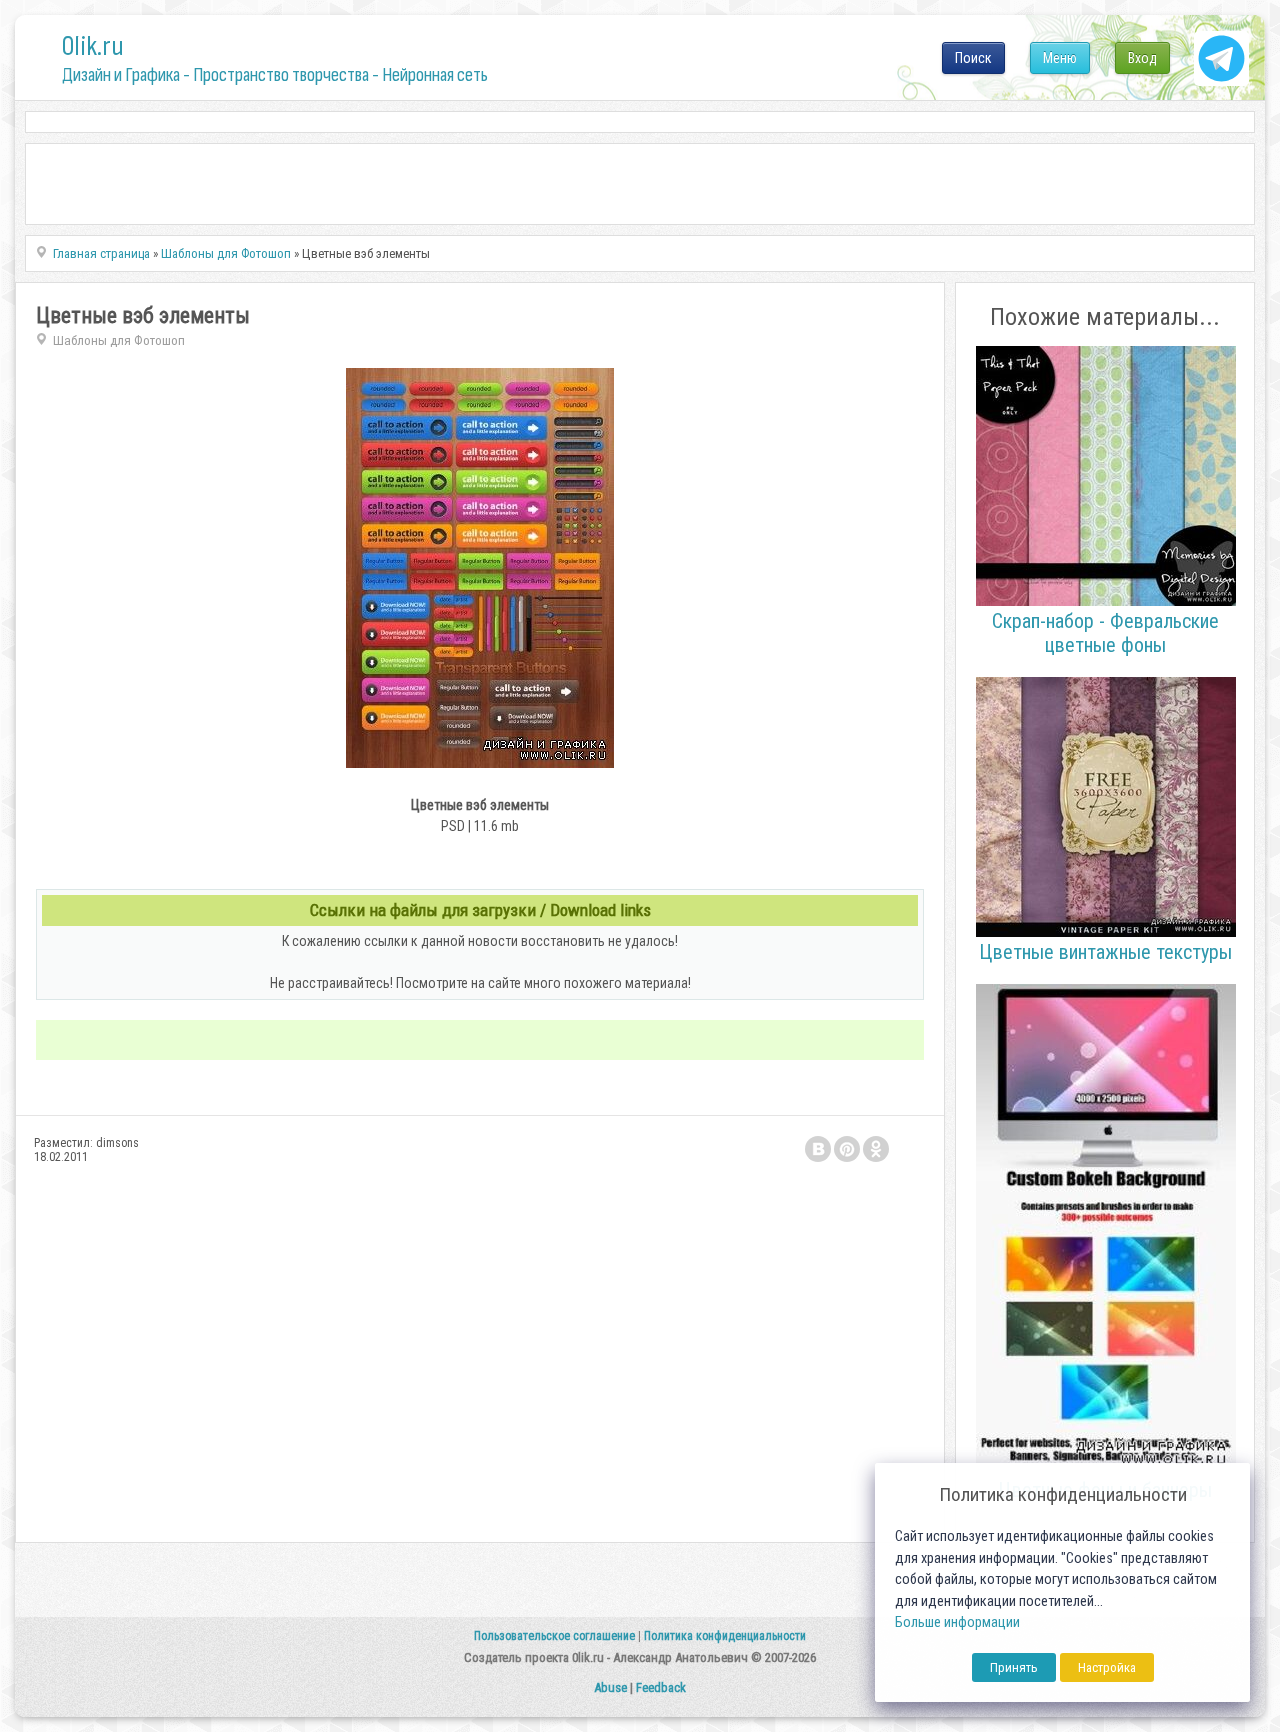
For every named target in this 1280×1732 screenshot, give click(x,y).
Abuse (610, 1687)
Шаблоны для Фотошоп (119, 340)
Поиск (973, 58)
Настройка (1107, 1667)
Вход (1142, 58)
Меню (1060, 58)
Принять (1014, 1667)
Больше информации (957, 1622)
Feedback (661, 1687)
